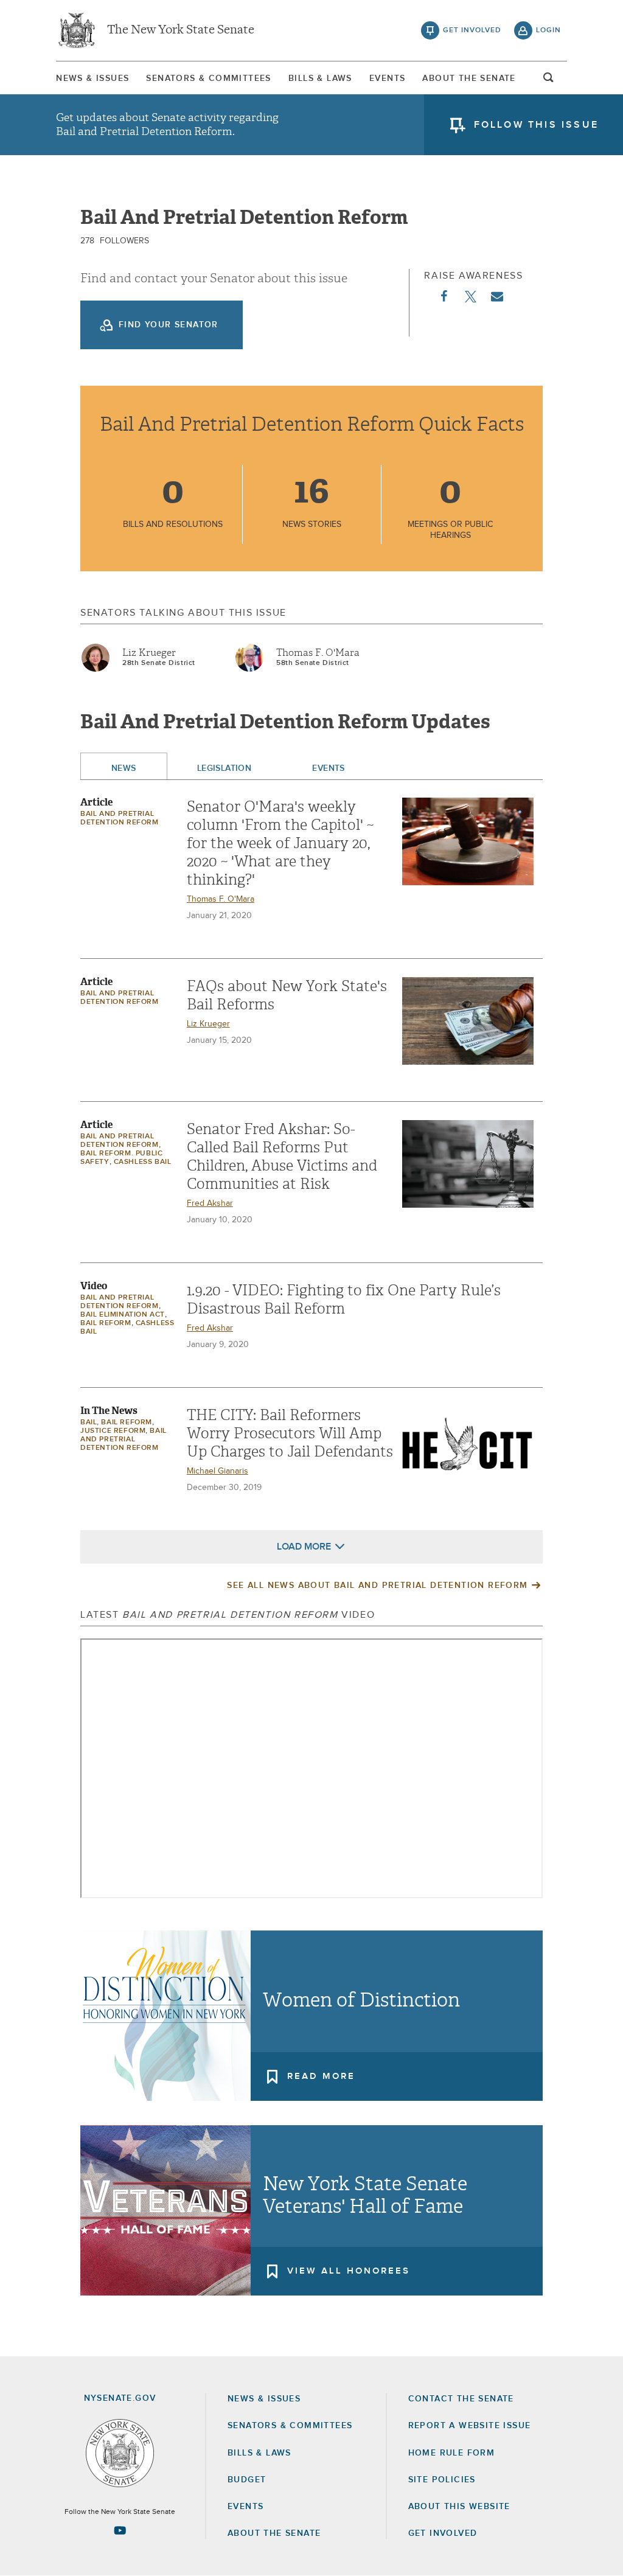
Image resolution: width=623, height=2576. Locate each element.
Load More (304, 1547)
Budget (247, 2480)
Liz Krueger (149, 653)
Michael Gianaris (218, 1471)
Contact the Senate (461, 2399)
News (124, 768)
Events (387, 78)
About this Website (459, 2507)
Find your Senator (169, 325)
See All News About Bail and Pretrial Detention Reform (377, 1586)
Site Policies (442, 2480)
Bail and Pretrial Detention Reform (124, 1439)
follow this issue (536, 125)
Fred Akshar (210, 1203)
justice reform (113, 1431)
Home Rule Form (452, 2453)
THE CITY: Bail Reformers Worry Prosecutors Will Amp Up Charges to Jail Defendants (290, 1433)
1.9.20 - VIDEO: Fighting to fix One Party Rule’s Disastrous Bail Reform (344, 1300)
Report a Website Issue (470, 2426)
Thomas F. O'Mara (318, 653)
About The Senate (469, 78)
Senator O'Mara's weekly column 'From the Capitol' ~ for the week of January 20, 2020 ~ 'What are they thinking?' (280, 843)
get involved (472, 30)
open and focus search (549, 81)
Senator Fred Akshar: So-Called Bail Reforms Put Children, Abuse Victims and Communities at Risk (282, 1157)
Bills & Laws (320, 78)
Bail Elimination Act (123, 1315)
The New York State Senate (181, 30)
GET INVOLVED (443, 2533)
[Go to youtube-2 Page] (120, 2530)
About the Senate (274, 2533)
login (548, 30)
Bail (89, 1422)
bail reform (106, 1323)
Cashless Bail (143, 1162)
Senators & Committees (208, 78)
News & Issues (92, 78)
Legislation (224, 768)
